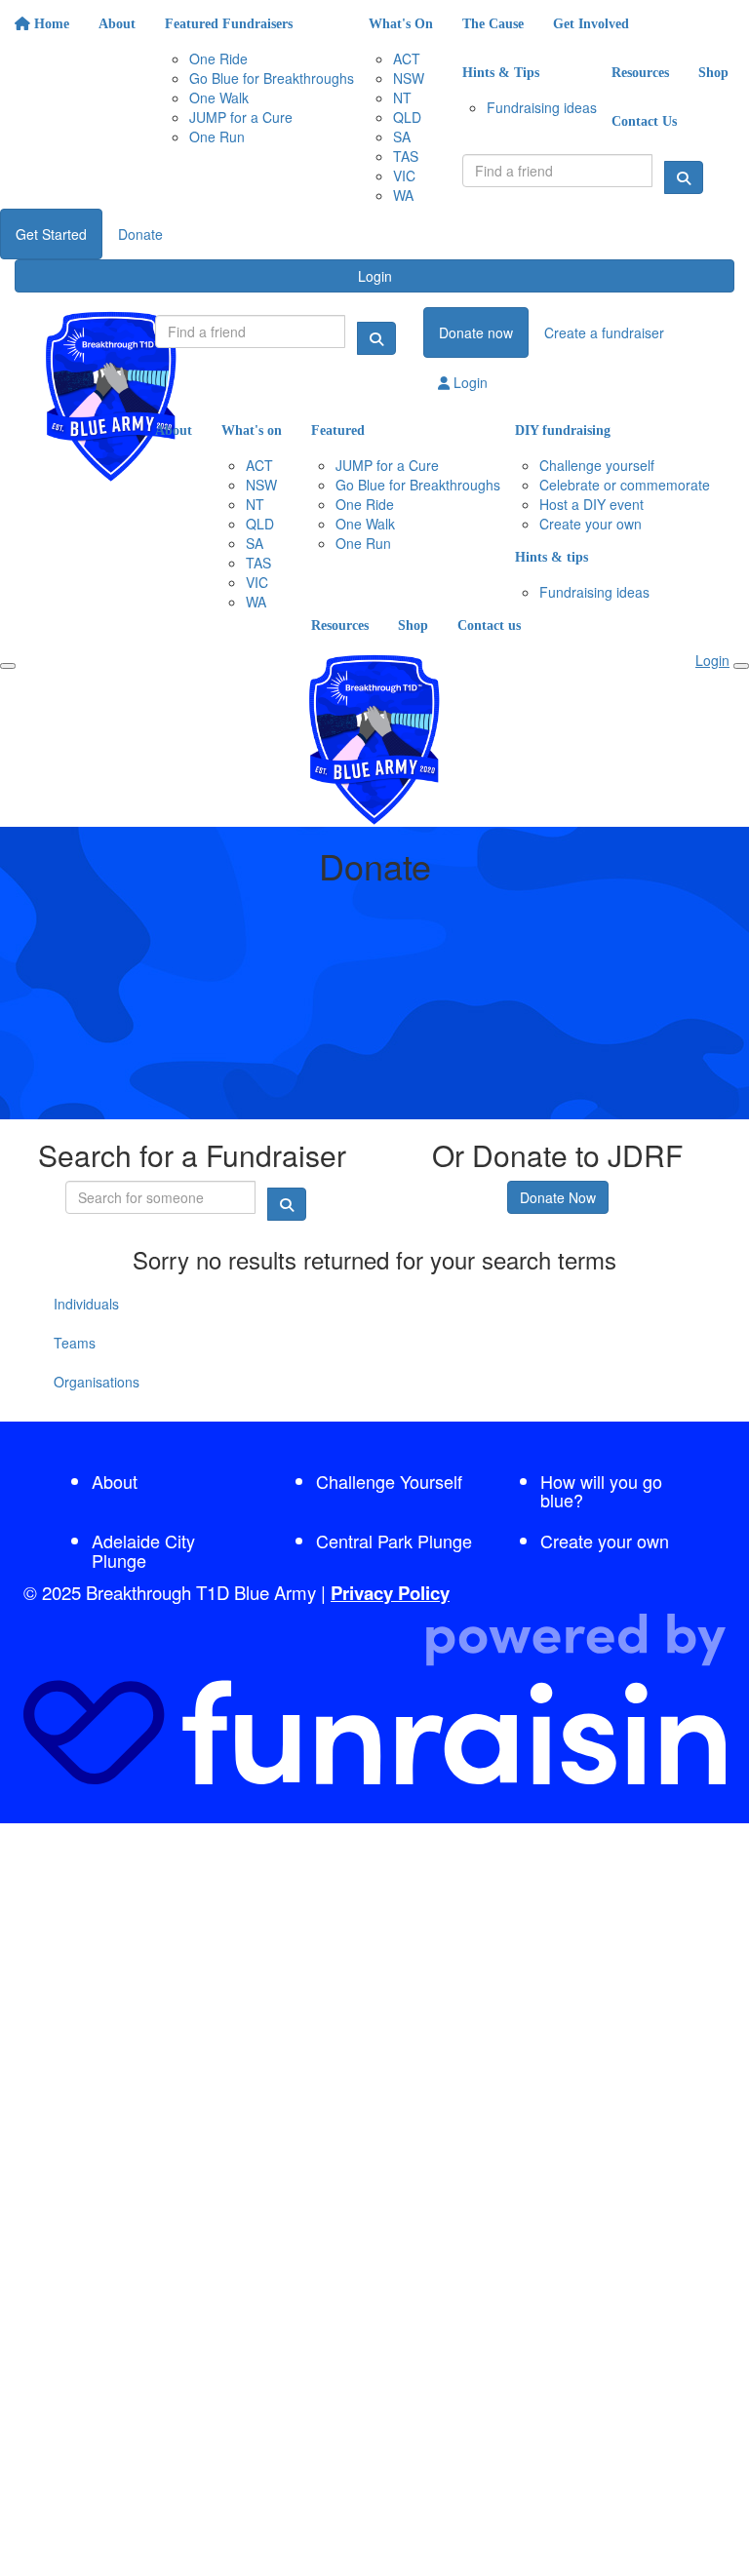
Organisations (97, 1382)
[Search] (684, 177)
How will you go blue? (601, 1491)
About (115, 1481)
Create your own (605, 1541)
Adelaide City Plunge (143, 1550)
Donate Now (558, 1197)
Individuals (86, 1304)
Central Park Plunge (394, 1541)
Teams (75, 1343)
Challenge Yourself (389, 1481)
